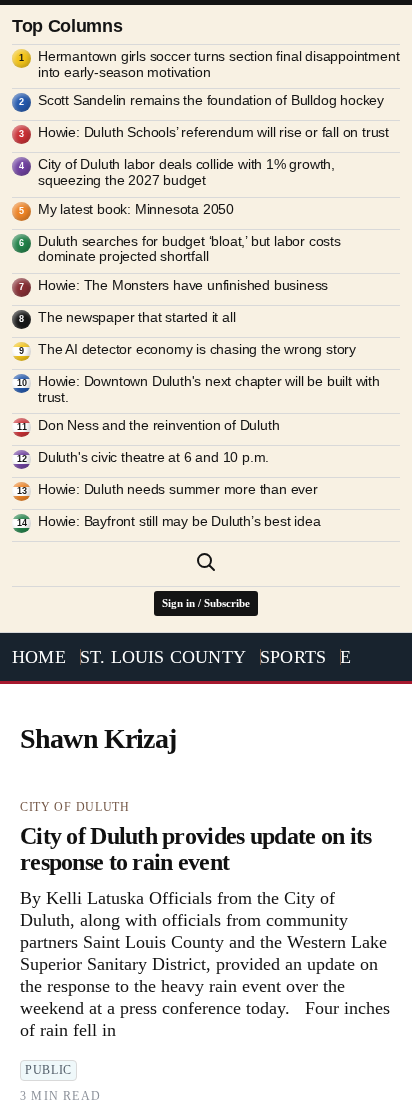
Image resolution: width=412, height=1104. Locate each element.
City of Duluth (75, 807)
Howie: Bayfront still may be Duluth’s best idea (179, 521)
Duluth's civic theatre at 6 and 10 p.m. (153, 457)
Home (39, 657)
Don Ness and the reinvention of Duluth (158, 425)
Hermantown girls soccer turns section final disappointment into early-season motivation (218, 64)
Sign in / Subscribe (206, 603)
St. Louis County (163, 657)
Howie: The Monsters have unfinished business (183, 285)
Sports (293, 657)
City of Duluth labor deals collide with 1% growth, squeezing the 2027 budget (186, 172)
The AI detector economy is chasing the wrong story (197, 349)
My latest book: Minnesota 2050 (136, 209)
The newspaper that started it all (136, 317)
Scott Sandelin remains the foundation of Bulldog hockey (211, 100)
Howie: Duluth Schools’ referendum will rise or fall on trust (213, 132)
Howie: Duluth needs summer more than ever (178, 489)
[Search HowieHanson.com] (206, 562)
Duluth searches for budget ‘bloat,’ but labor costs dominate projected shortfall (189, 249)
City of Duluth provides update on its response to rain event (195, 849)
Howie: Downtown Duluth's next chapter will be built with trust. (209, 389)
